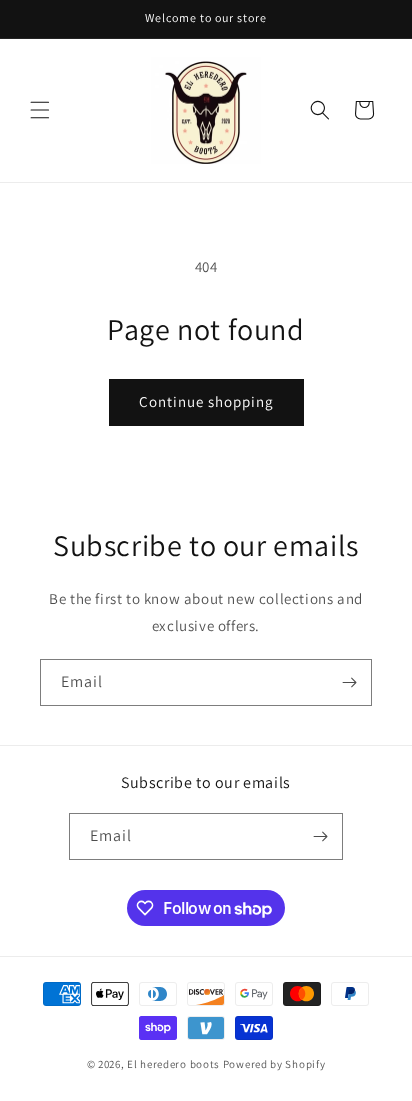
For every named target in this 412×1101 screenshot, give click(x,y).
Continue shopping (206, 401)
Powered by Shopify (274, 1064)
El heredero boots (173, 1064)
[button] (40, 110)
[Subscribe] (349, 682)
